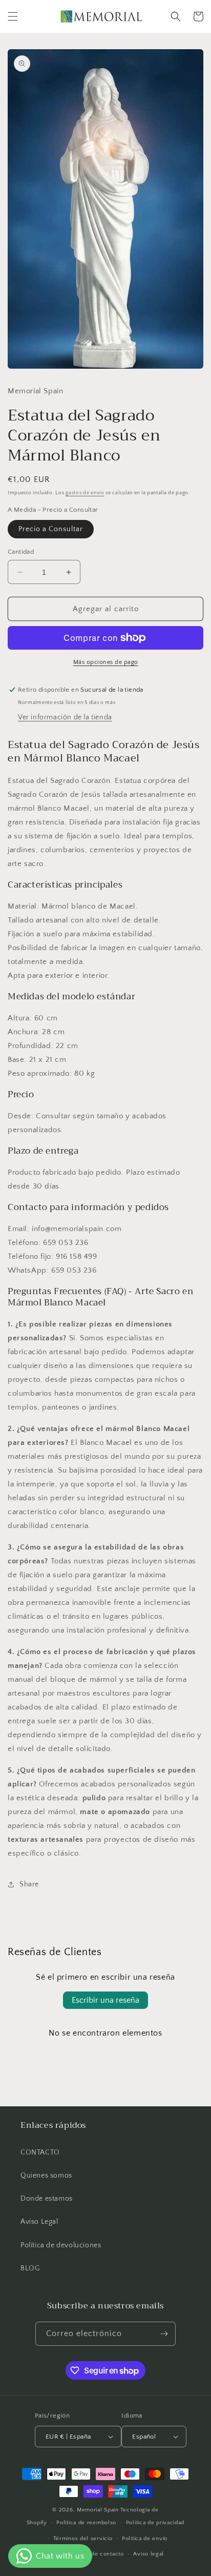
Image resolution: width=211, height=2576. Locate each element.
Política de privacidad (155, 2523)
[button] (13, 16)
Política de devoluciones (61, 2245)
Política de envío (145, 2539)
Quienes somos (46, 2176)
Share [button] (29, 1884)
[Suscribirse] (164, 2334)
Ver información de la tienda (65, 717)
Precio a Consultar (51, 529)
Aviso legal (149, 2554)
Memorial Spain (98, 2510)
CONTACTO (40, 2152)
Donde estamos (47, 2199)
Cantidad (21, 552)
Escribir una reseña (105, 2000)
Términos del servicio (83, 2539)
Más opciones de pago (106, 662)
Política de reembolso (86, 2523)
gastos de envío (85, 493)
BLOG (30, 2268)
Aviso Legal (39, 2222)
